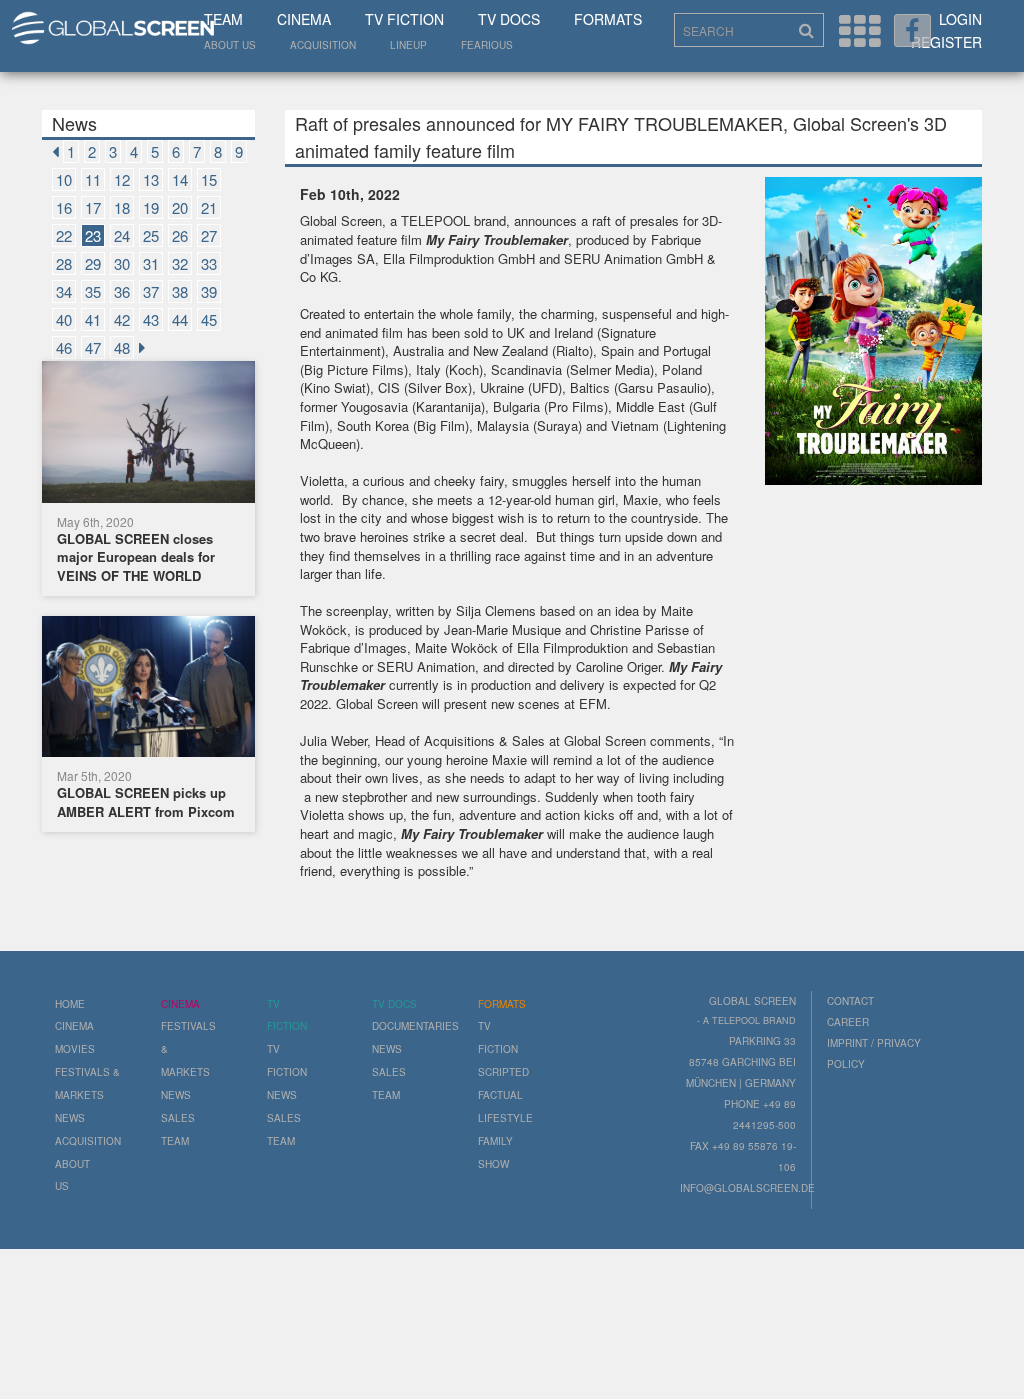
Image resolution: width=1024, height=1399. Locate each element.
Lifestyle (505, 1118)
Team (223, 19)
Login (960, 19)
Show (493, 1164)
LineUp (408, 45)
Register (946, 42)
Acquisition (323, 45)
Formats (608, 19)
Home (70, 1004)
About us (230, 45)
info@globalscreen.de (747, 1188)
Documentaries (415, 1026)
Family (495, 1141)
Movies (75, 1049)
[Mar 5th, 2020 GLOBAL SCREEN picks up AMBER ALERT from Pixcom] (148, 689)
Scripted (503, 1072)
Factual (500, 1095)
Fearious (487, 45)
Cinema (304, 19)
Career (848, 1022)
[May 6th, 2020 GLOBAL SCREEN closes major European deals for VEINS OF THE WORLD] (148, 434)
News (70, 1118)
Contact (850, 1001)
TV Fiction (404, 19)
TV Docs (509, 19)
